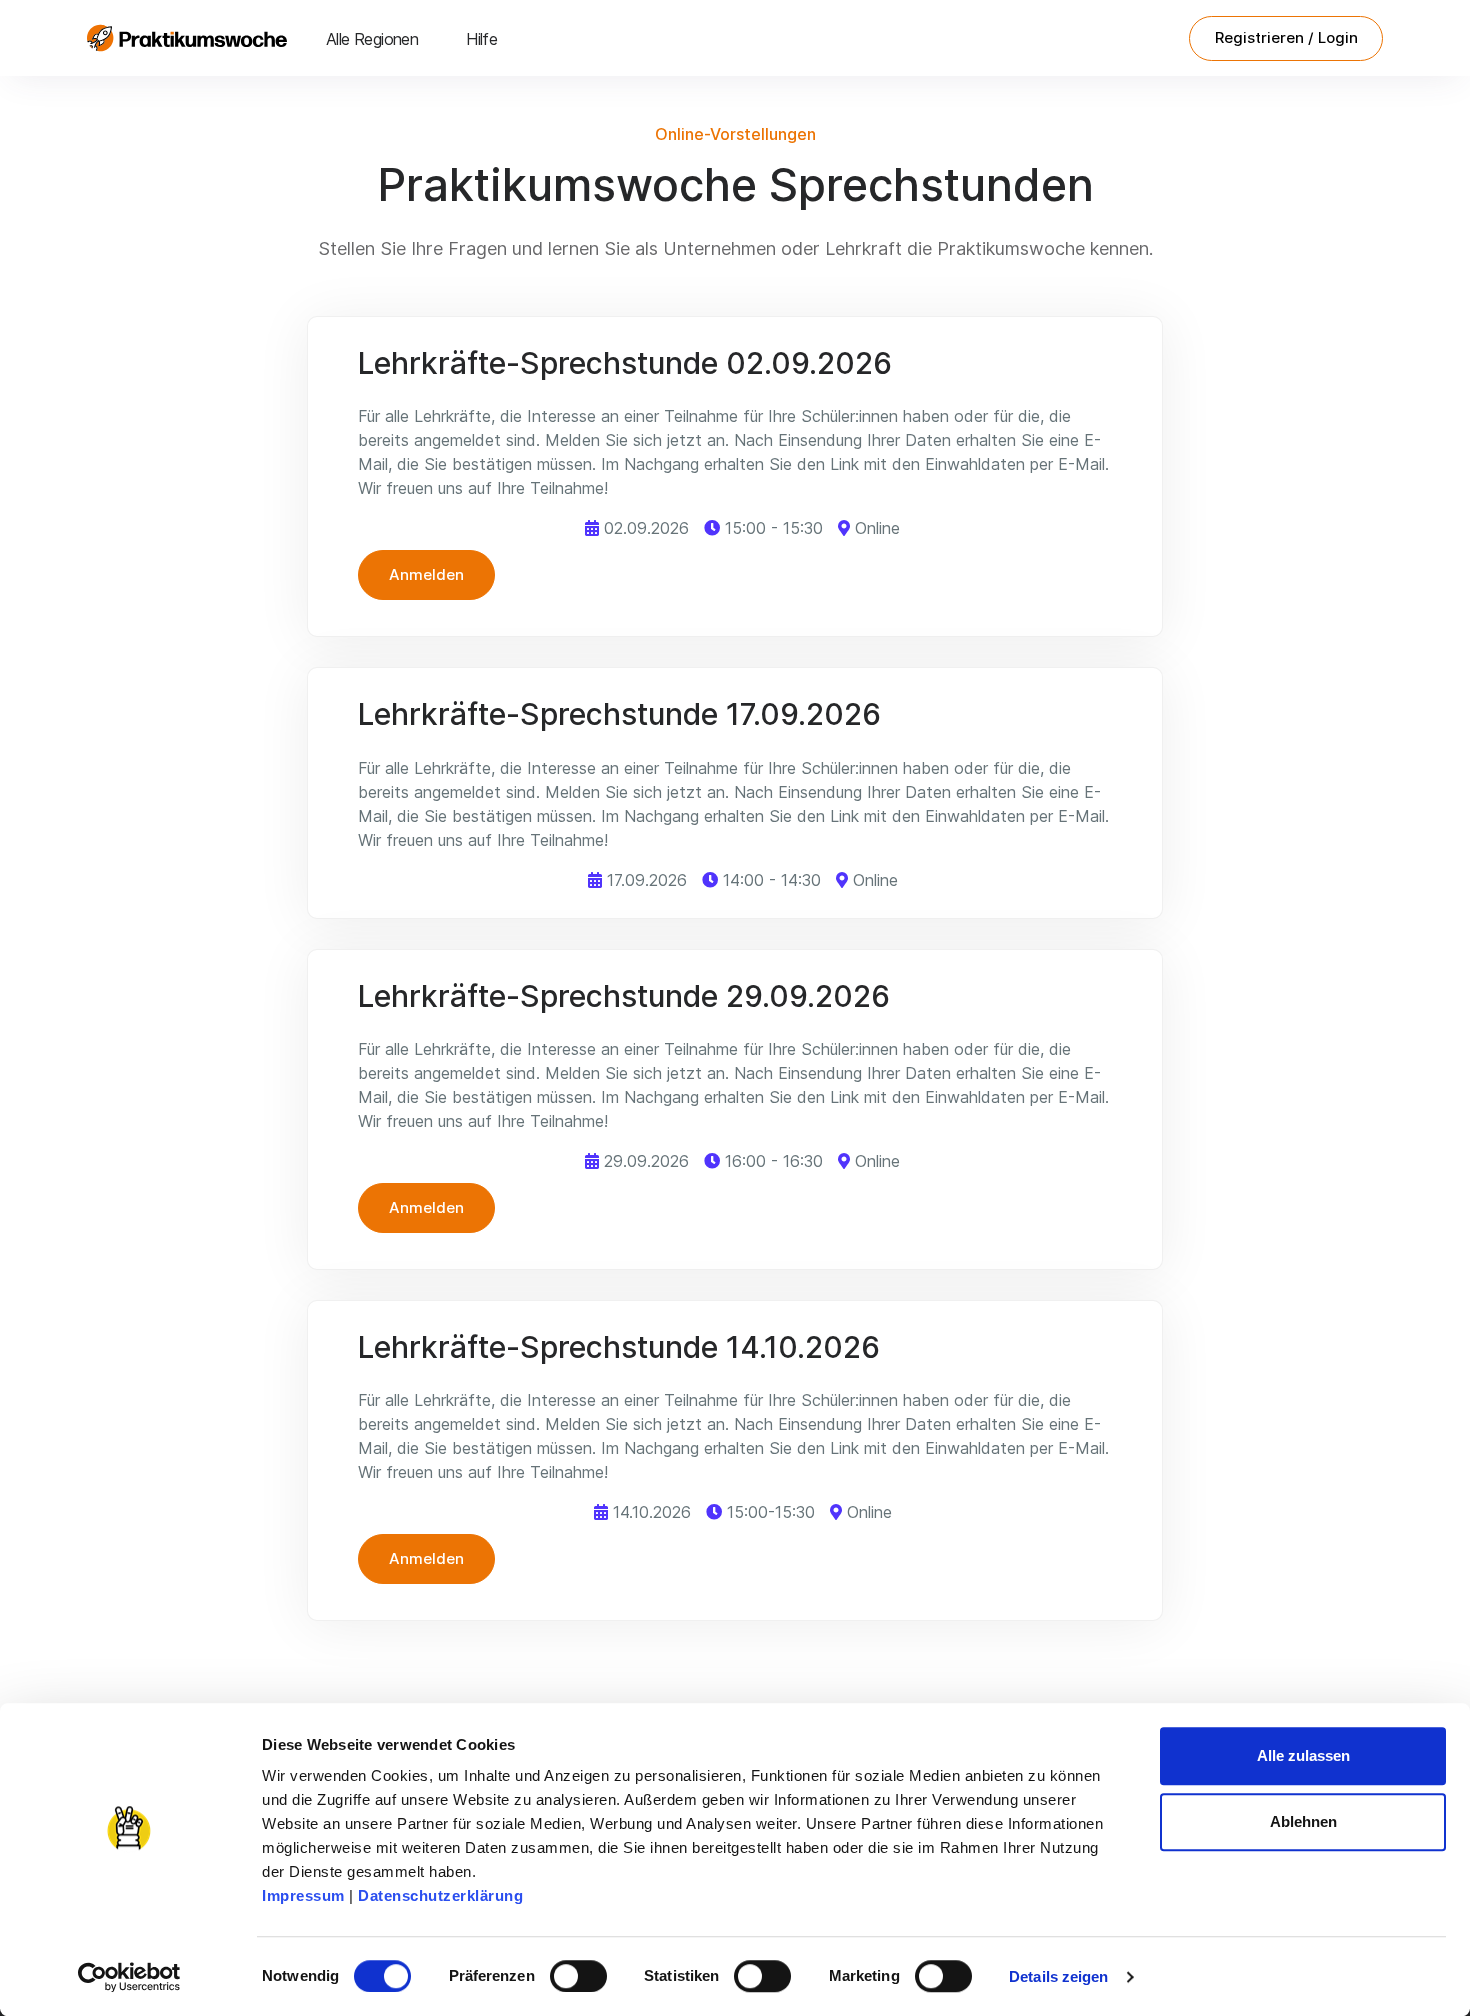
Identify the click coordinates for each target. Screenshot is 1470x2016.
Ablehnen (1303, 1821)
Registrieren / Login (1286, 37)
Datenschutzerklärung (440, 1895)
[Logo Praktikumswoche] (187, 38)
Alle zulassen (1303, 1755)
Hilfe (481, 39)
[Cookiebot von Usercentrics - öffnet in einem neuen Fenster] (129, 1977)
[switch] (578, 1976)
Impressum (303, 1895)
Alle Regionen (372, 39)
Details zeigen (1058, 1976)
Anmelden (426, 574)
